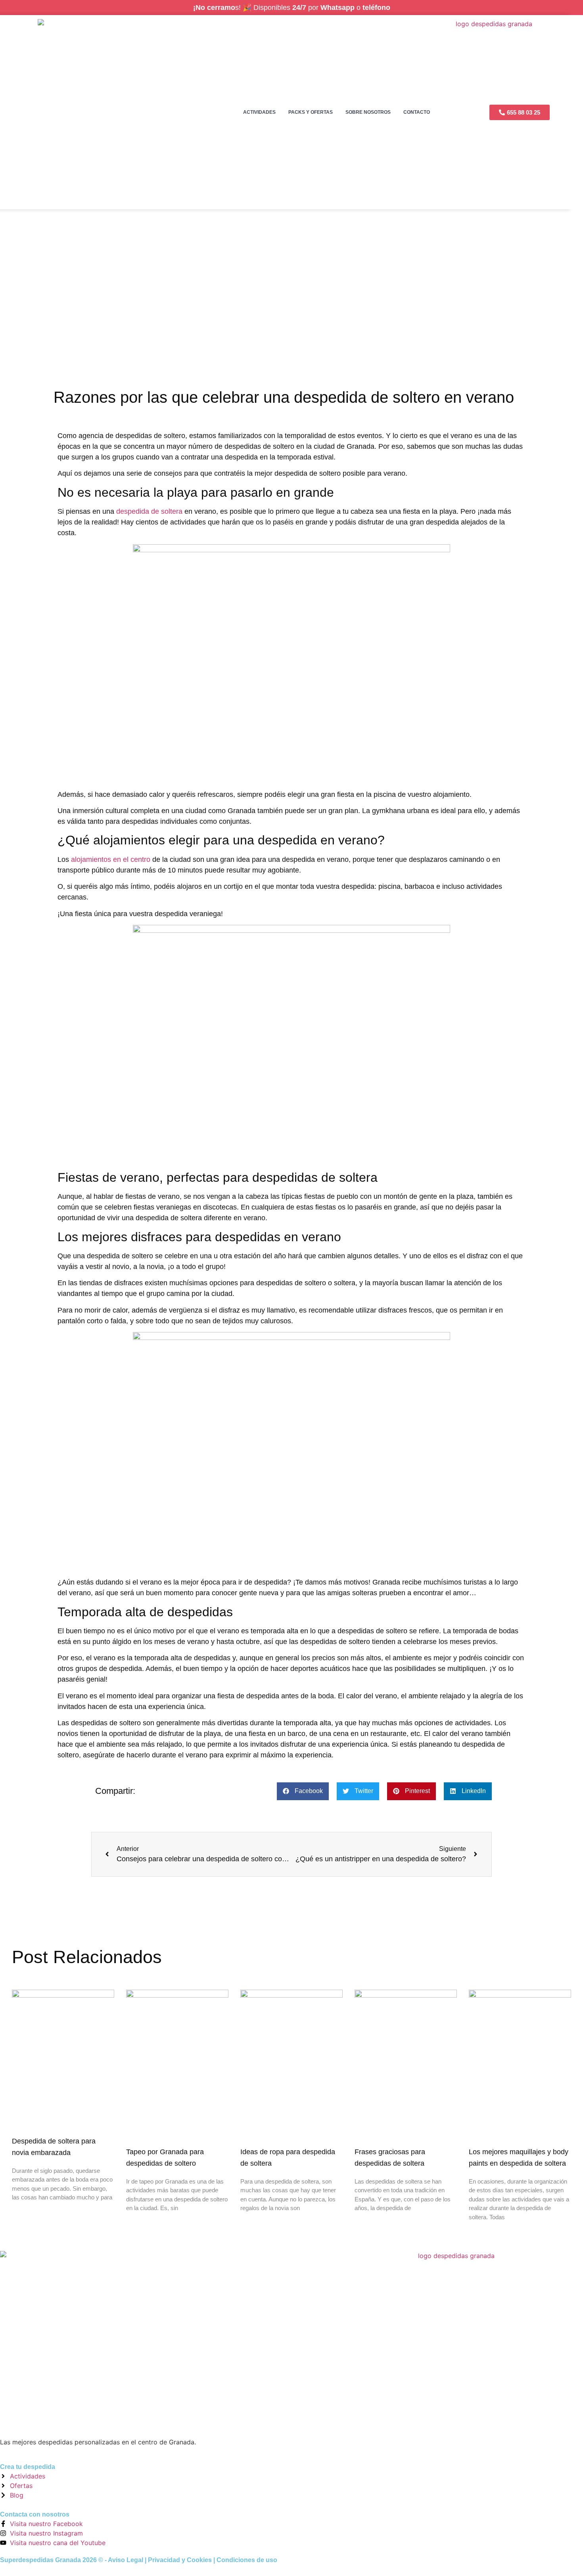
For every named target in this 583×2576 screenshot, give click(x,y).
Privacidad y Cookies (180, 2560)
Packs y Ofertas (311, 112)
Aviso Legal (126, 2560)
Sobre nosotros (368, 112)
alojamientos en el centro (111, 859)
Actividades (259, 112)
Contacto (417, 112)
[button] (303, 1791)
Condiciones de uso (247, 2560)
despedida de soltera (149, 511)
